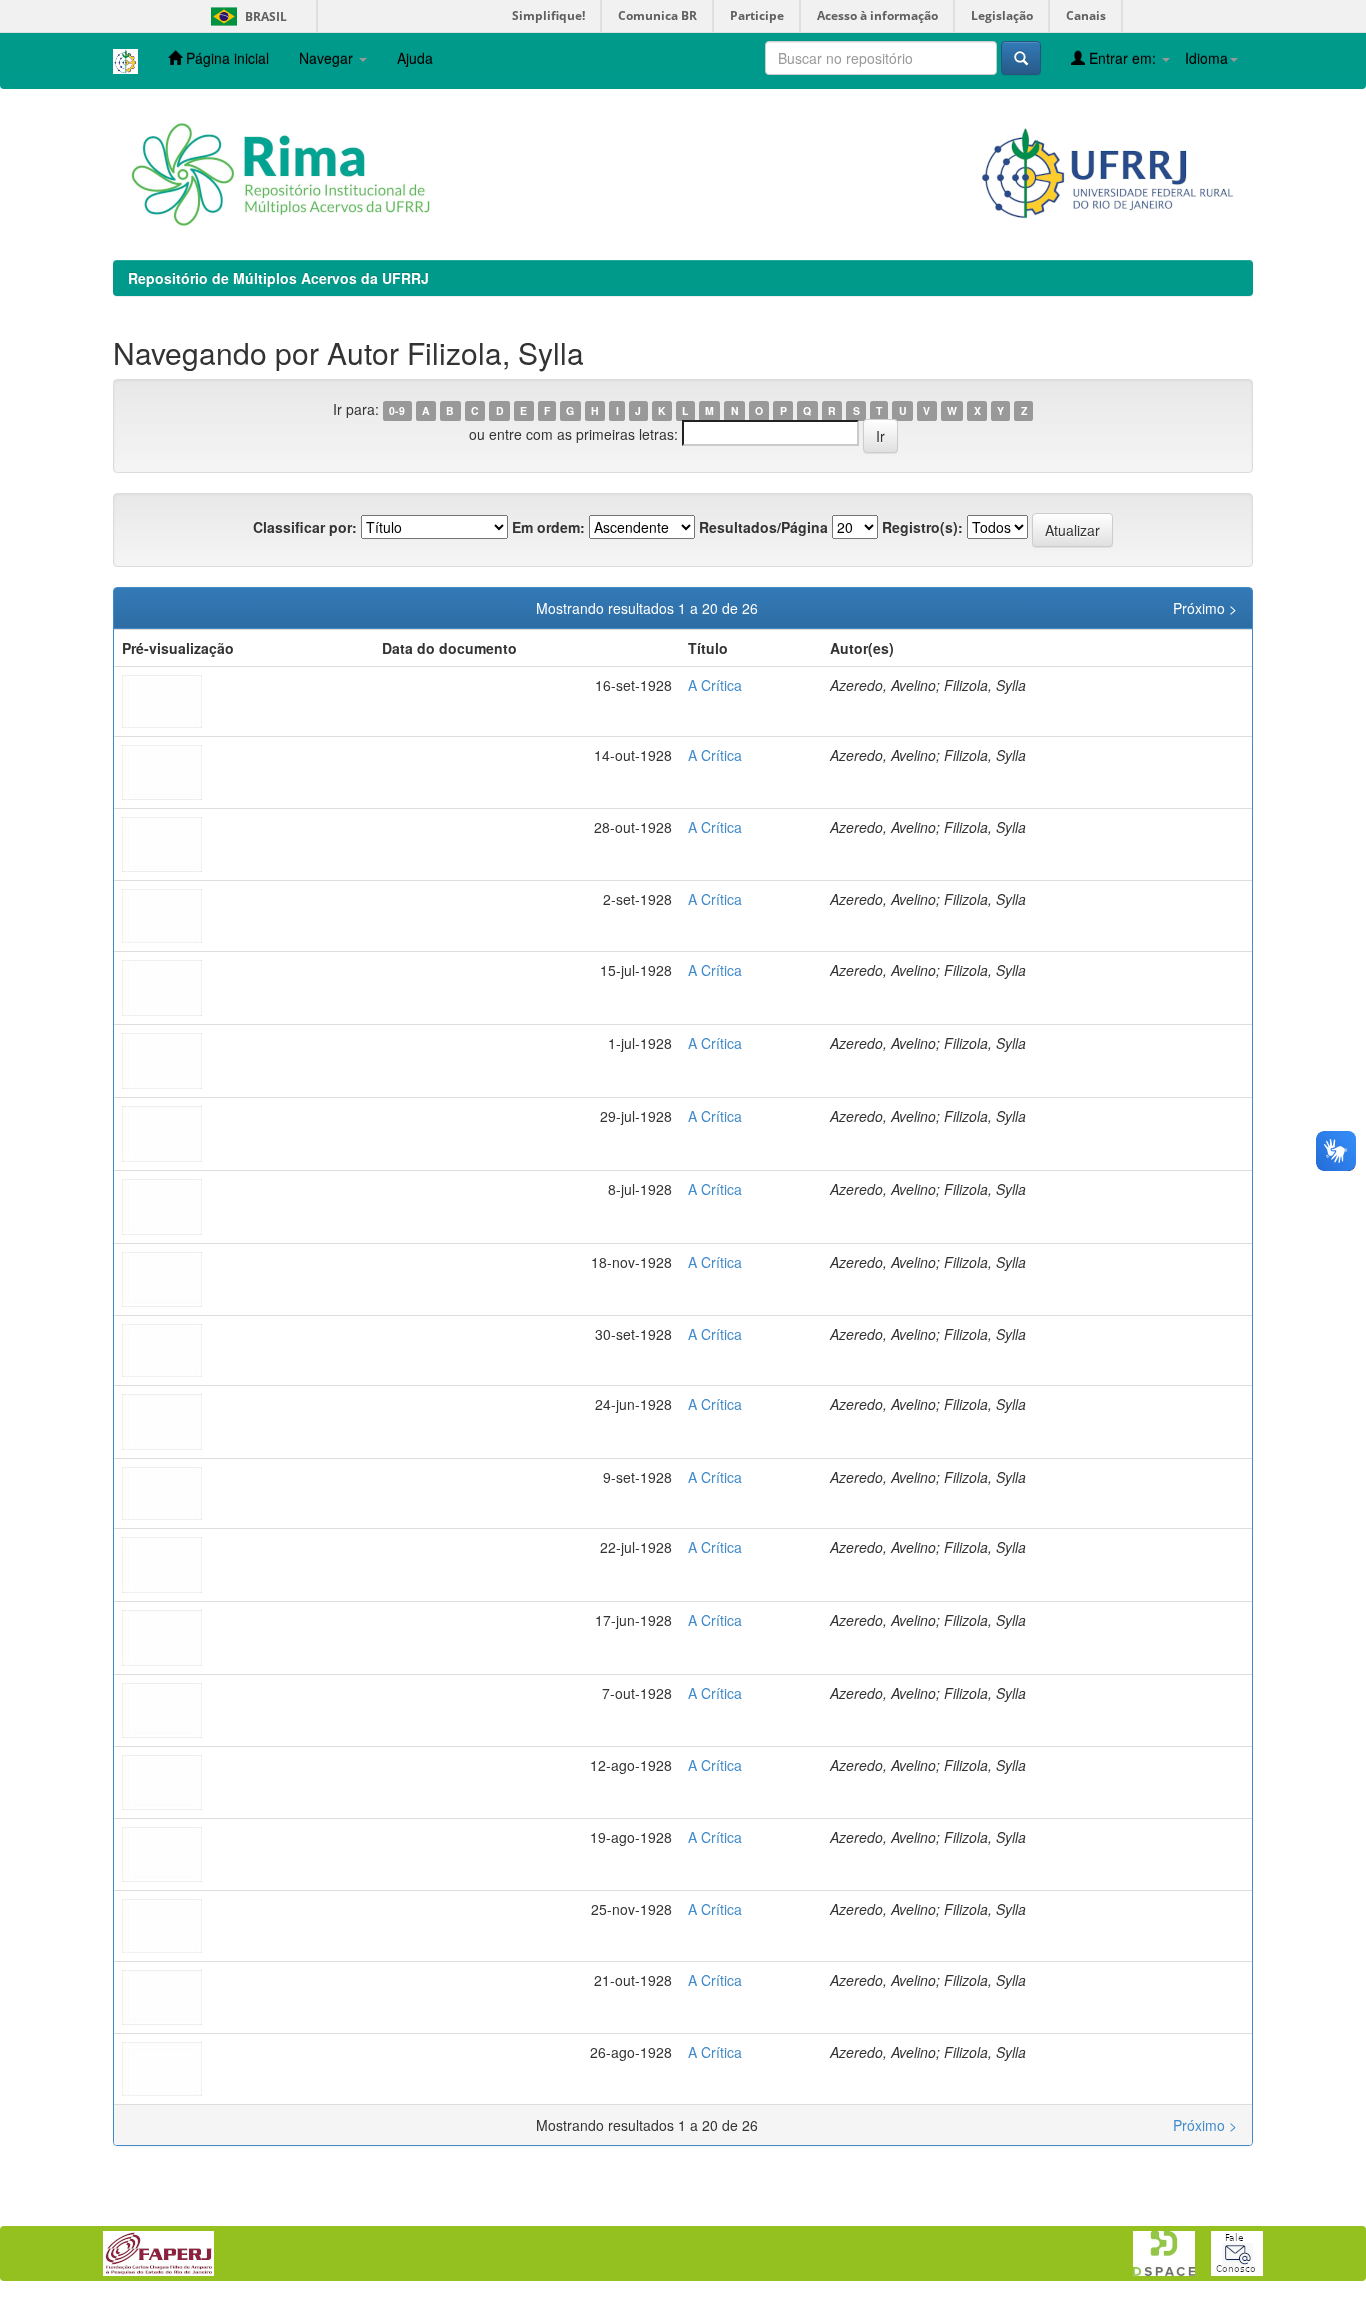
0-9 (397, 410)
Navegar (328, 58)
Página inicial (225, 58)
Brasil (245, 16)
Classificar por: (305, 527)
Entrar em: (1122, 58)
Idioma (1206, 58)
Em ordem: (548, 527)
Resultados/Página (763, 527)
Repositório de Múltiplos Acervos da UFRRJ (278, 278)
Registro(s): (922, 527)
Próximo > (1205, 608)
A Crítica (715, 685)
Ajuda (415, 58)
